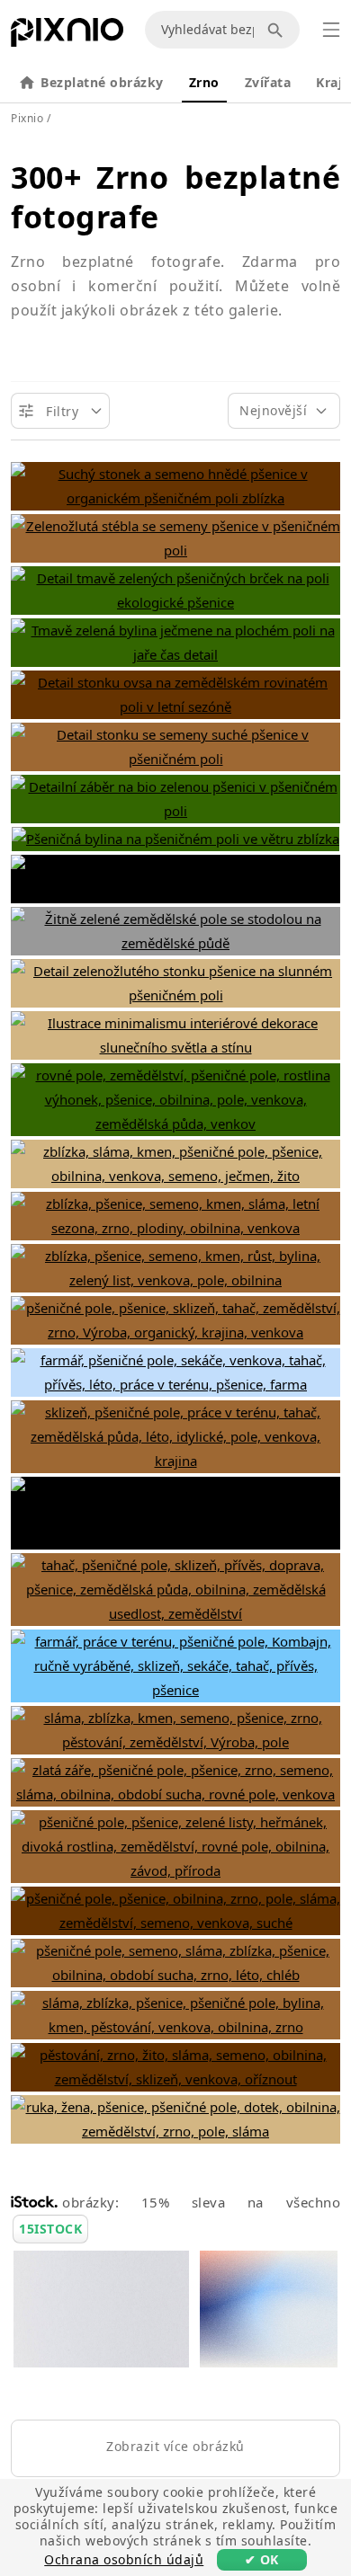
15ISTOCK (50, 2229)
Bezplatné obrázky (102, 82)
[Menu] (331, 30)
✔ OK (262, 2559)
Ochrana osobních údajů (124, 2559)
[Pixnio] (67, 36)
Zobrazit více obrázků (175, 2446)
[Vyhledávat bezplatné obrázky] (278, 30)
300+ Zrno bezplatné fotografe (175, 197)
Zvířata (268, 82)
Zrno (204, 82)
